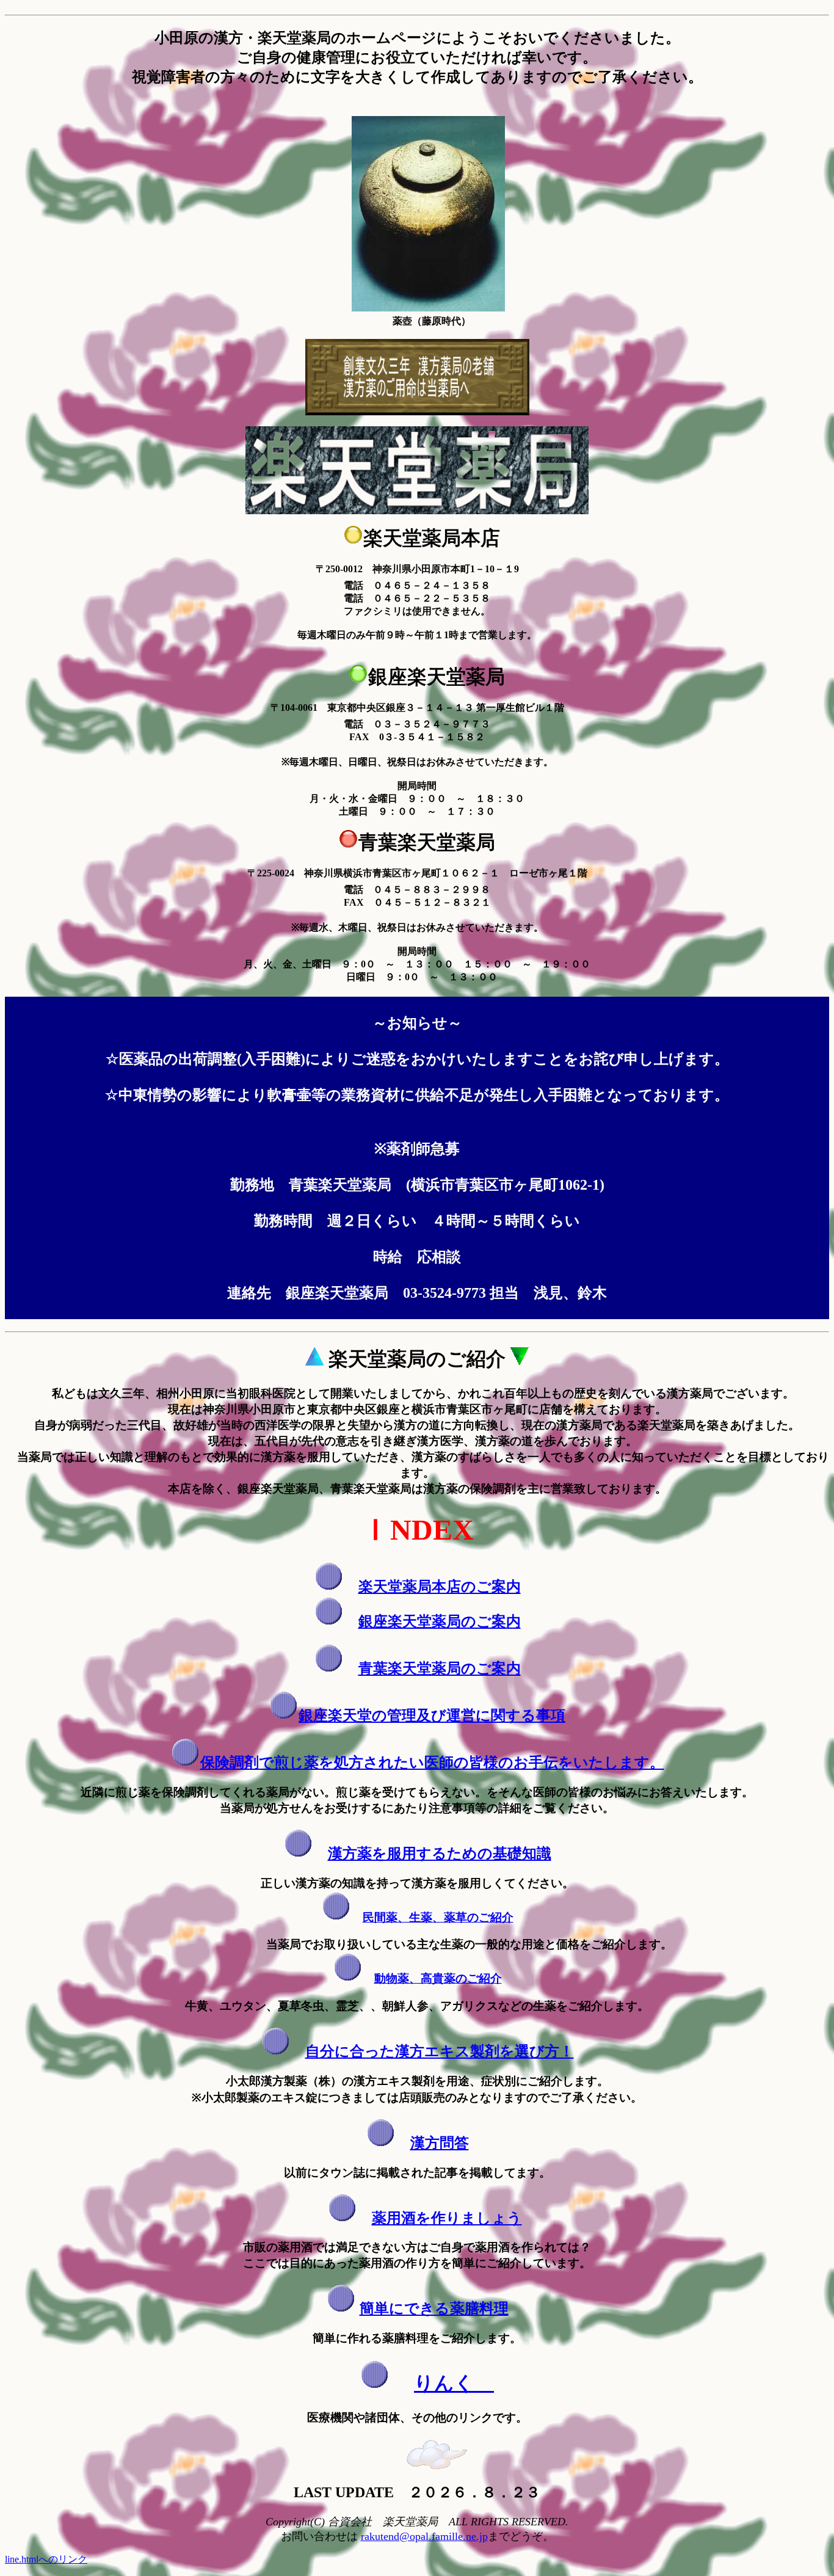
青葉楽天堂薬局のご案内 (440, 1668)
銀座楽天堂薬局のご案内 (440, 1621)
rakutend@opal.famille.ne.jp (424, 2536)
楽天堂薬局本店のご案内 (440, 1587)
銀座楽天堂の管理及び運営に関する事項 (432, 1716)
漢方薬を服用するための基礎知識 (440, 1854)
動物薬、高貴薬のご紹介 (438, 1978)
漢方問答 (440, 2143)
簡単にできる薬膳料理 (434, 2309)
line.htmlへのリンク (46, 2559)
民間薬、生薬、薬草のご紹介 (438, 1917)
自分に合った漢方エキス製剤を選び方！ (440, 2051)
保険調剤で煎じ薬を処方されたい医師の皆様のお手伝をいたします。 (432, 1763)
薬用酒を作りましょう (447, 2218)
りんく (454, 2383)
